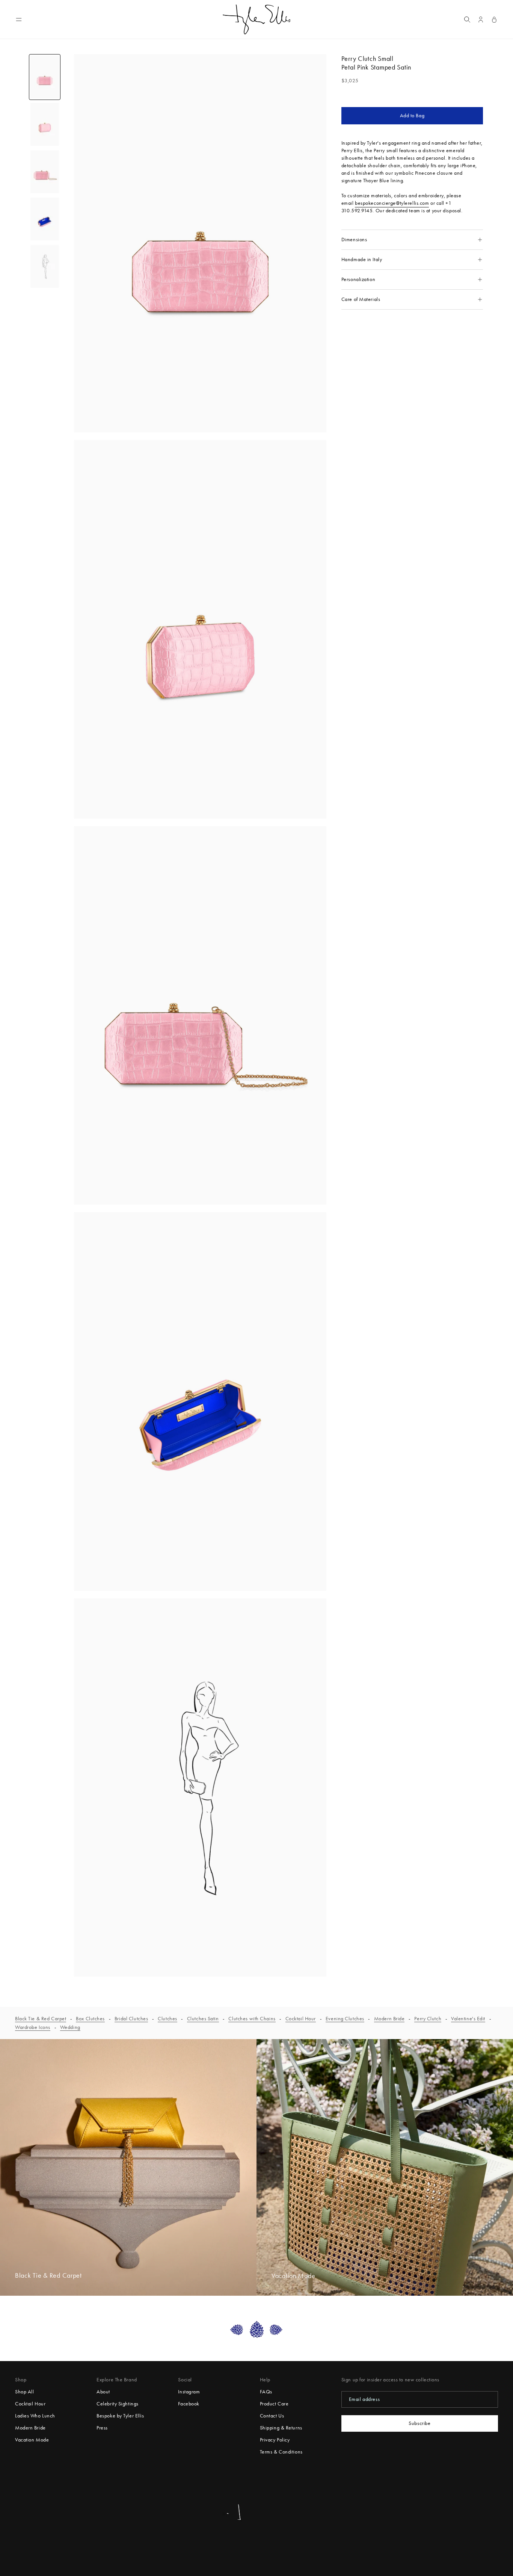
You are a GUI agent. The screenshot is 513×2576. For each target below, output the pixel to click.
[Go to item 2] (45, 124)
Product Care (274, 2404)
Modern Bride (389, 2019)
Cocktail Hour (301, 2019)
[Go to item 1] (45, 77)
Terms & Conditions (281, 2452)
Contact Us (272, 2416)
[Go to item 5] (45, 266)
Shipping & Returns (281, 2428)
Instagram (189, 2392)
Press (102, 2428)
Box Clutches (90, 2019)
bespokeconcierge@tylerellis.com (392, 203)
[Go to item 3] (45, 172)
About (103, 2392)
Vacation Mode (32, 2440)
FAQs (266, 2392)
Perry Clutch (428, 2019)
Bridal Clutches (131, 2019)
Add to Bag (412, 116)
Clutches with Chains (252, 2019)
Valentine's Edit (468, 2019)
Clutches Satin (203, 2019)
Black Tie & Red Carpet (41, 2019)
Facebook (189, 2404)
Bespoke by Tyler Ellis (120, 2416)
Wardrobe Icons (33, 2027)
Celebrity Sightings (118, 2404)
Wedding (70, 2027)
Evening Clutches (345, 2019)
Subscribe (419, 2423)
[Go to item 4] (45, 219)
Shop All (24, 2392)
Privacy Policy (275, 2440)
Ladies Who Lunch (35, 2416)
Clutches (167, 2019)
